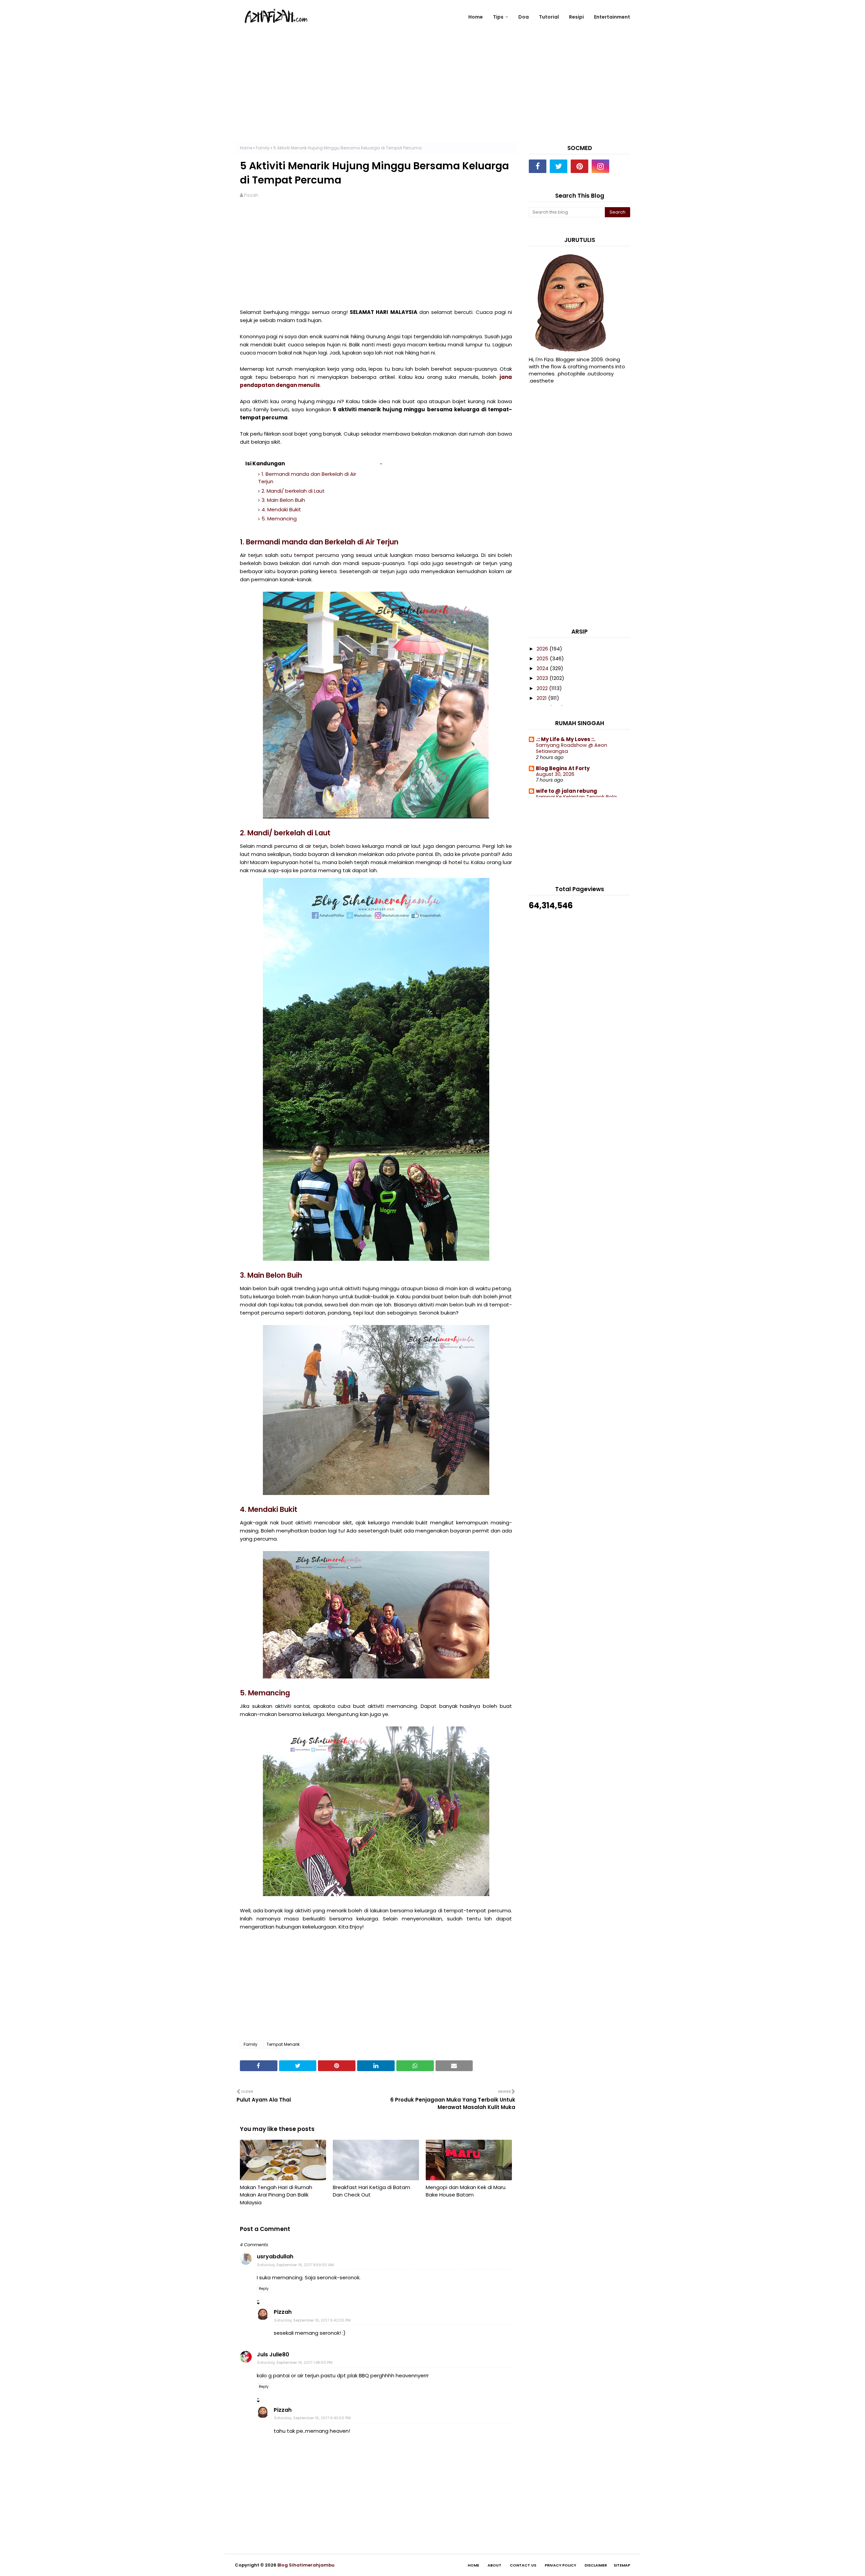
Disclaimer (596, 2565)
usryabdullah (275, 2256)
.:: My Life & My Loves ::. (566, 739)
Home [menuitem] (476, 17)
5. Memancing (279, 519)
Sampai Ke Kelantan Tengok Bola (576, 797)
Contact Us (523, 2565)
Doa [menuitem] (524, 17)
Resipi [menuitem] (576, 17)
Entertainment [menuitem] (612, 17)
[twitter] (559, 166)
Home (246, 148)
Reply (264, 2289)
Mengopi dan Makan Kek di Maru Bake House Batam (466, 2191)
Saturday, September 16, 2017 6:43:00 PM (312, 2418)
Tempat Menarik (283, 2044)
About (495, 2565)
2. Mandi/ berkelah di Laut (293, 491)
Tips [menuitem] (498, 17)
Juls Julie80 (273, 2354)
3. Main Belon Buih (283, 500)
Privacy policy (560, 2565)
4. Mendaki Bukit (281, 509)
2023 (543, 678)
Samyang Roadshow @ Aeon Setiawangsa (572, 748)
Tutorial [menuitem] (549, 17)
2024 (543, 668)
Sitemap (622, 2565)
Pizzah (251, 195)
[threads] (621, 166)
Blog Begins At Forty (563, 768)
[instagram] (600, 166)
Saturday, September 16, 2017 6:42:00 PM (312, 2320)
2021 (542, 698)
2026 (543, 649)
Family (263, 148)
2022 (543, 688)
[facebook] (538, 166)
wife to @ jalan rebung (566, 791)
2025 (543, 658)
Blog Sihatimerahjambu (306, 2565)
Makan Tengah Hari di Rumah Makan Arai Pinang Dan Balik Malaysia (276, 2195)
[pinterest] (579, 166)
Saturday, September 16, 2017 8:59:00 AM (295, 2265)
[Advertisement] (432, 95)
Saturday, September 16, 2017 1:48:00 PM (295, 2362)
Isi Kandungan (265, 463)
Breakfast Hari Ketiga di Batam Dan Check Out (372, 2191)
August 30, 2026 (555, 774)
